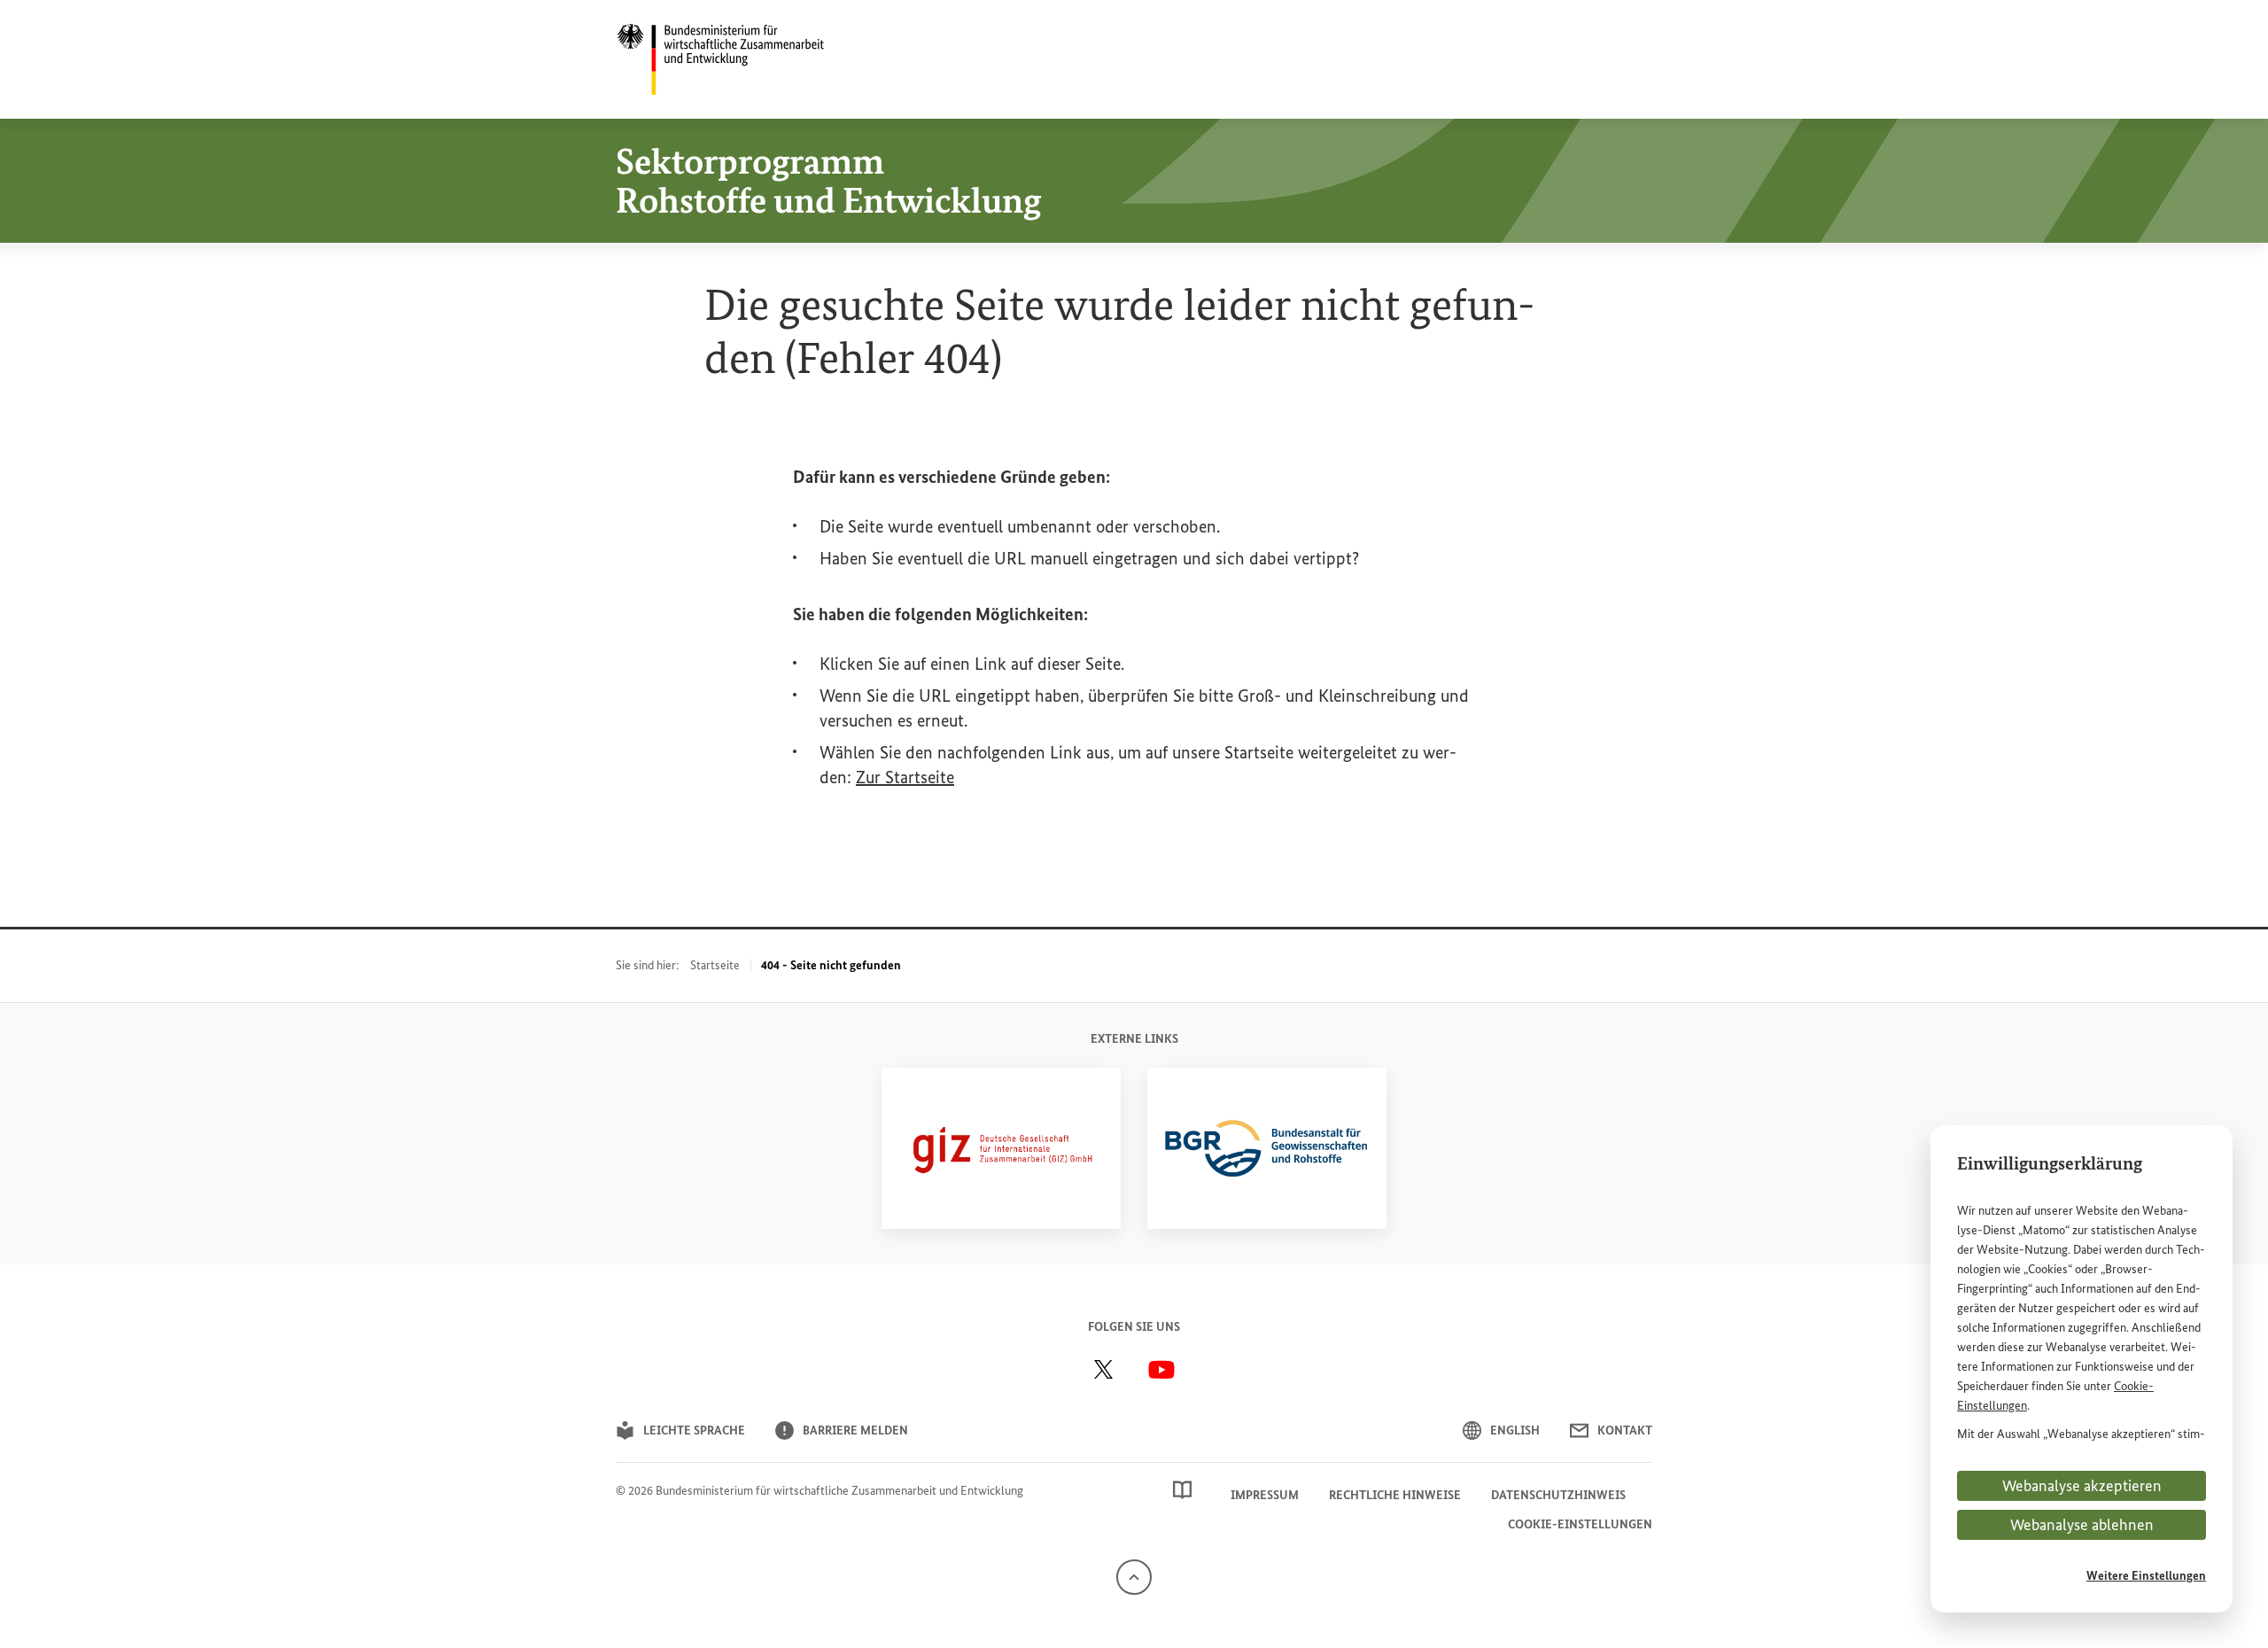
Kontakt (1625, 1430)
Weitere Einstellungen (2146, 1576)
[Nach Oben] (1134, 1577)
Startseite (715, 965)
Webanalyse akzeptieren (2082, 1486)
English (1515, 1430)
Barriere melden (855, 1430)
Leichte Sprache (694, 1430)
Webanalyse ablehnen (2082, 1525)
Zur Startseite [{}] (905, 777)
